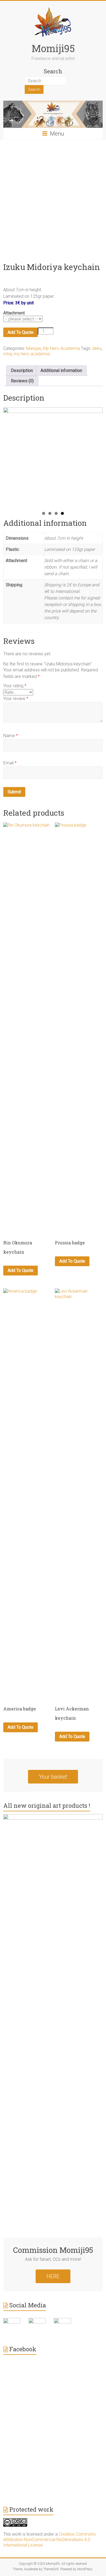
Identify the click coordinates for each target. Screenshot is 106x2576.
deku (97, 348)
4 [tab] (62, 513)
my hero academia (32, 354)
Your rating (15, 686)
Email (10, 763)
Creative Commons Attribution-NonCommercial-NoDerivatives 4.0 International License (49, 2540)
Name (11, 736)
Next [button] (96, 456)
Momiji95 (53, 48)
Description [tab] (22, 370)
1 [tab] (44, 513)
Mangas (34, 348)
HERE (53, 2276)
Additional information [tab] (61, 370)
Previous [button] (10, 456)
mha (7, 354)
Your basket (53, 1777)
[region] (53, 457)
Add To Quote (21, 332)
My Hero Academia (62, 348)
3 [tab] (56, 513)
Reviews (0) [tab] (22, 381)
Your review (16, 699)
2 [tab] (50, 513)
